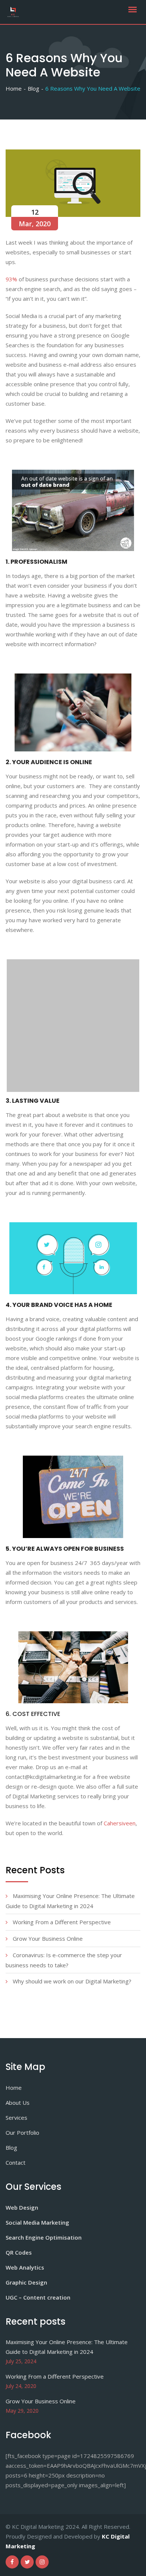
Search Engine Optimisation (44, 2237)
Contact (16, 2162)
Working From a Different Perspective (62, 1922)
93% (11, 279)
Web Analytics (25, 2267)
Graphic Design (26, 2282)
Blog (11, 2147)
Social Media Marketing (37, 2222)
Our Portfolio (22, 2132)
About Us (18, 2103)
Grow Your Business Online (48, 1938)
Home (14, 2088)
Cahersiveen (120, 1823)
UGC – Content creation (38, 2297)
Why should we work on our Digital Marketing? (72, 1981)
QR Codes (19, 2252)
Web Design (22, 2207)
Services (16, 2118)
